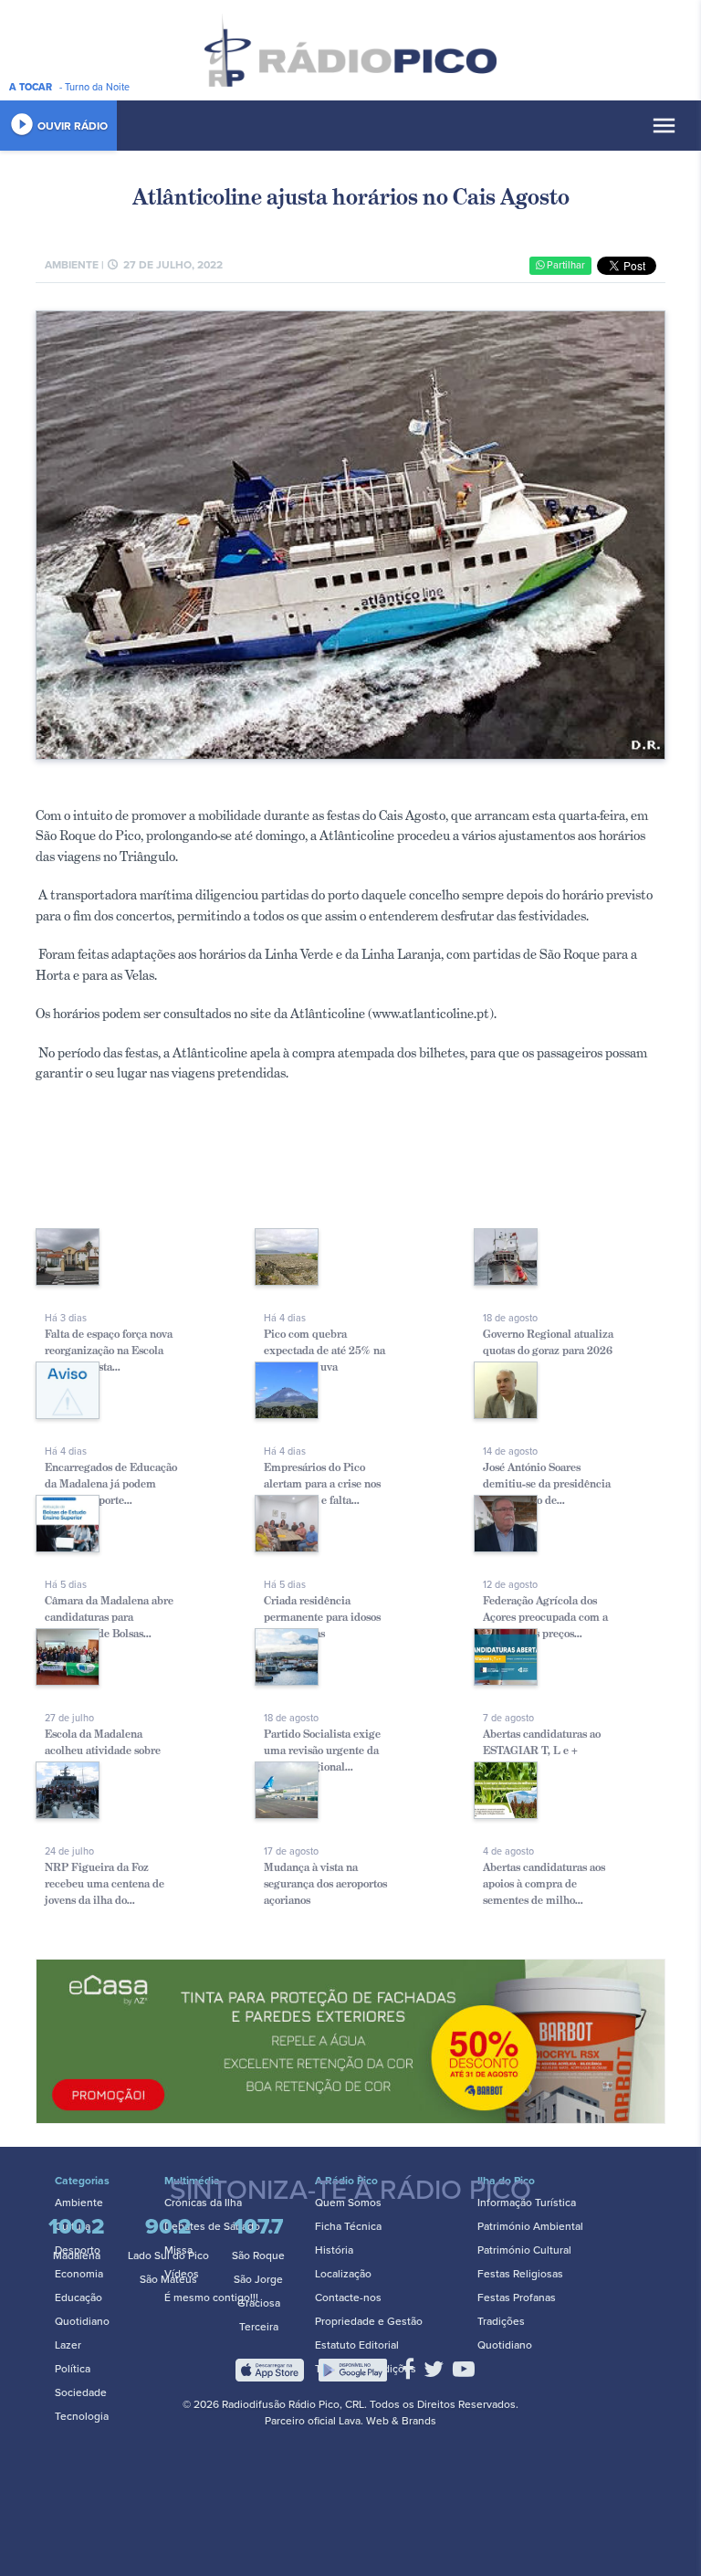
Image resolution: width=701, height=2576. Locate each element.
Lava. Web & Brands (387, 2421)
